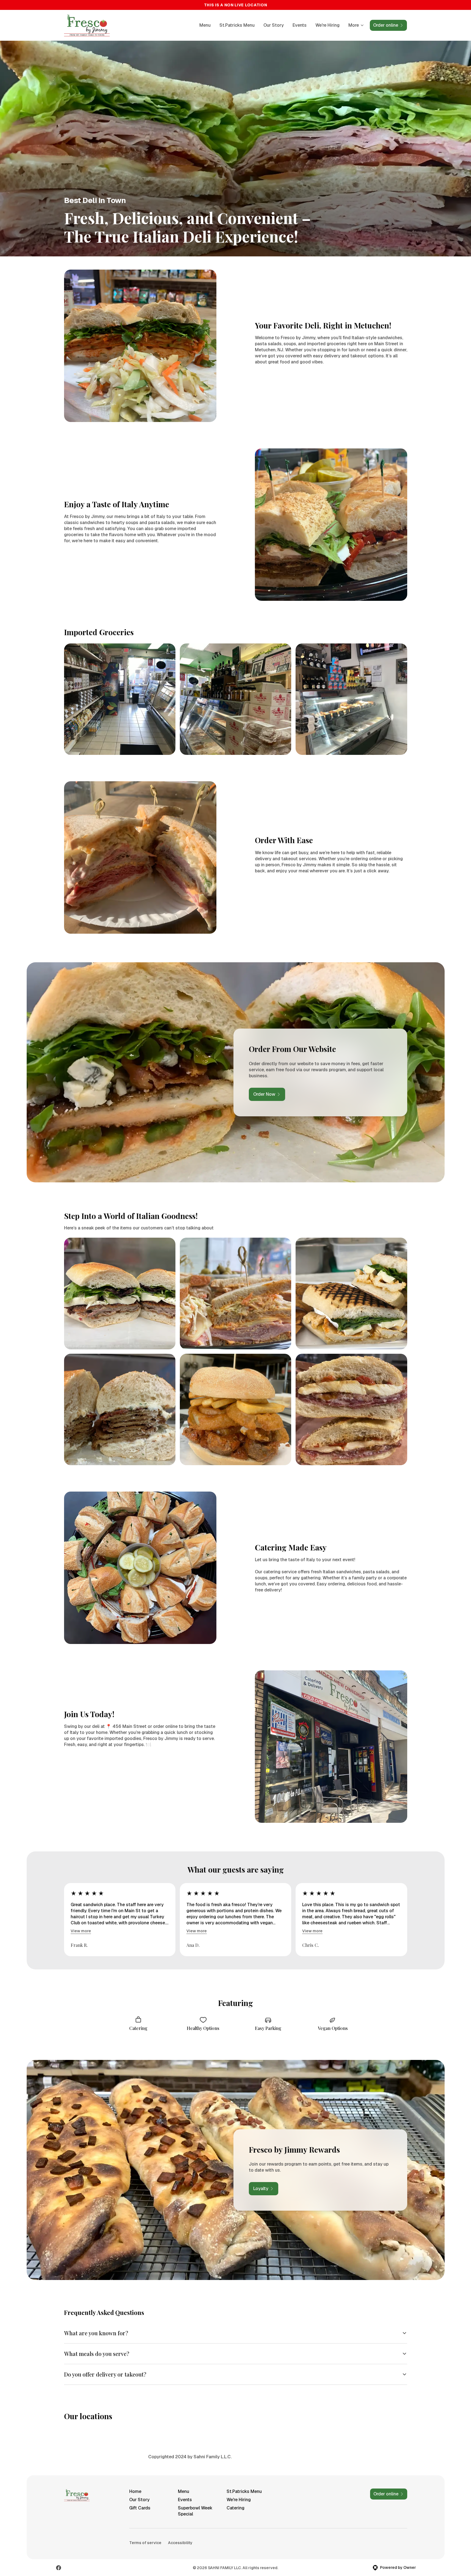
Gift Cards (140, 2508)
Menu (205, 25)
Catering (235, 2508)
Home (135, 2491)
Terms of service (145, 2543)
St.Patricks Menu (237, 25)
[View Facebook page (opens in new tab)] (59, 2568)
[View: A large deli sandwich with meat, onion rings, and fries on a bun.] (235, 1409)
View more (81, 1931)
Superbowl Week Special (195, 2511)
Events (300, 25)
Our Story (274, 25)
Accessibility (180, 2543)
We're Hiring (327, 25)
